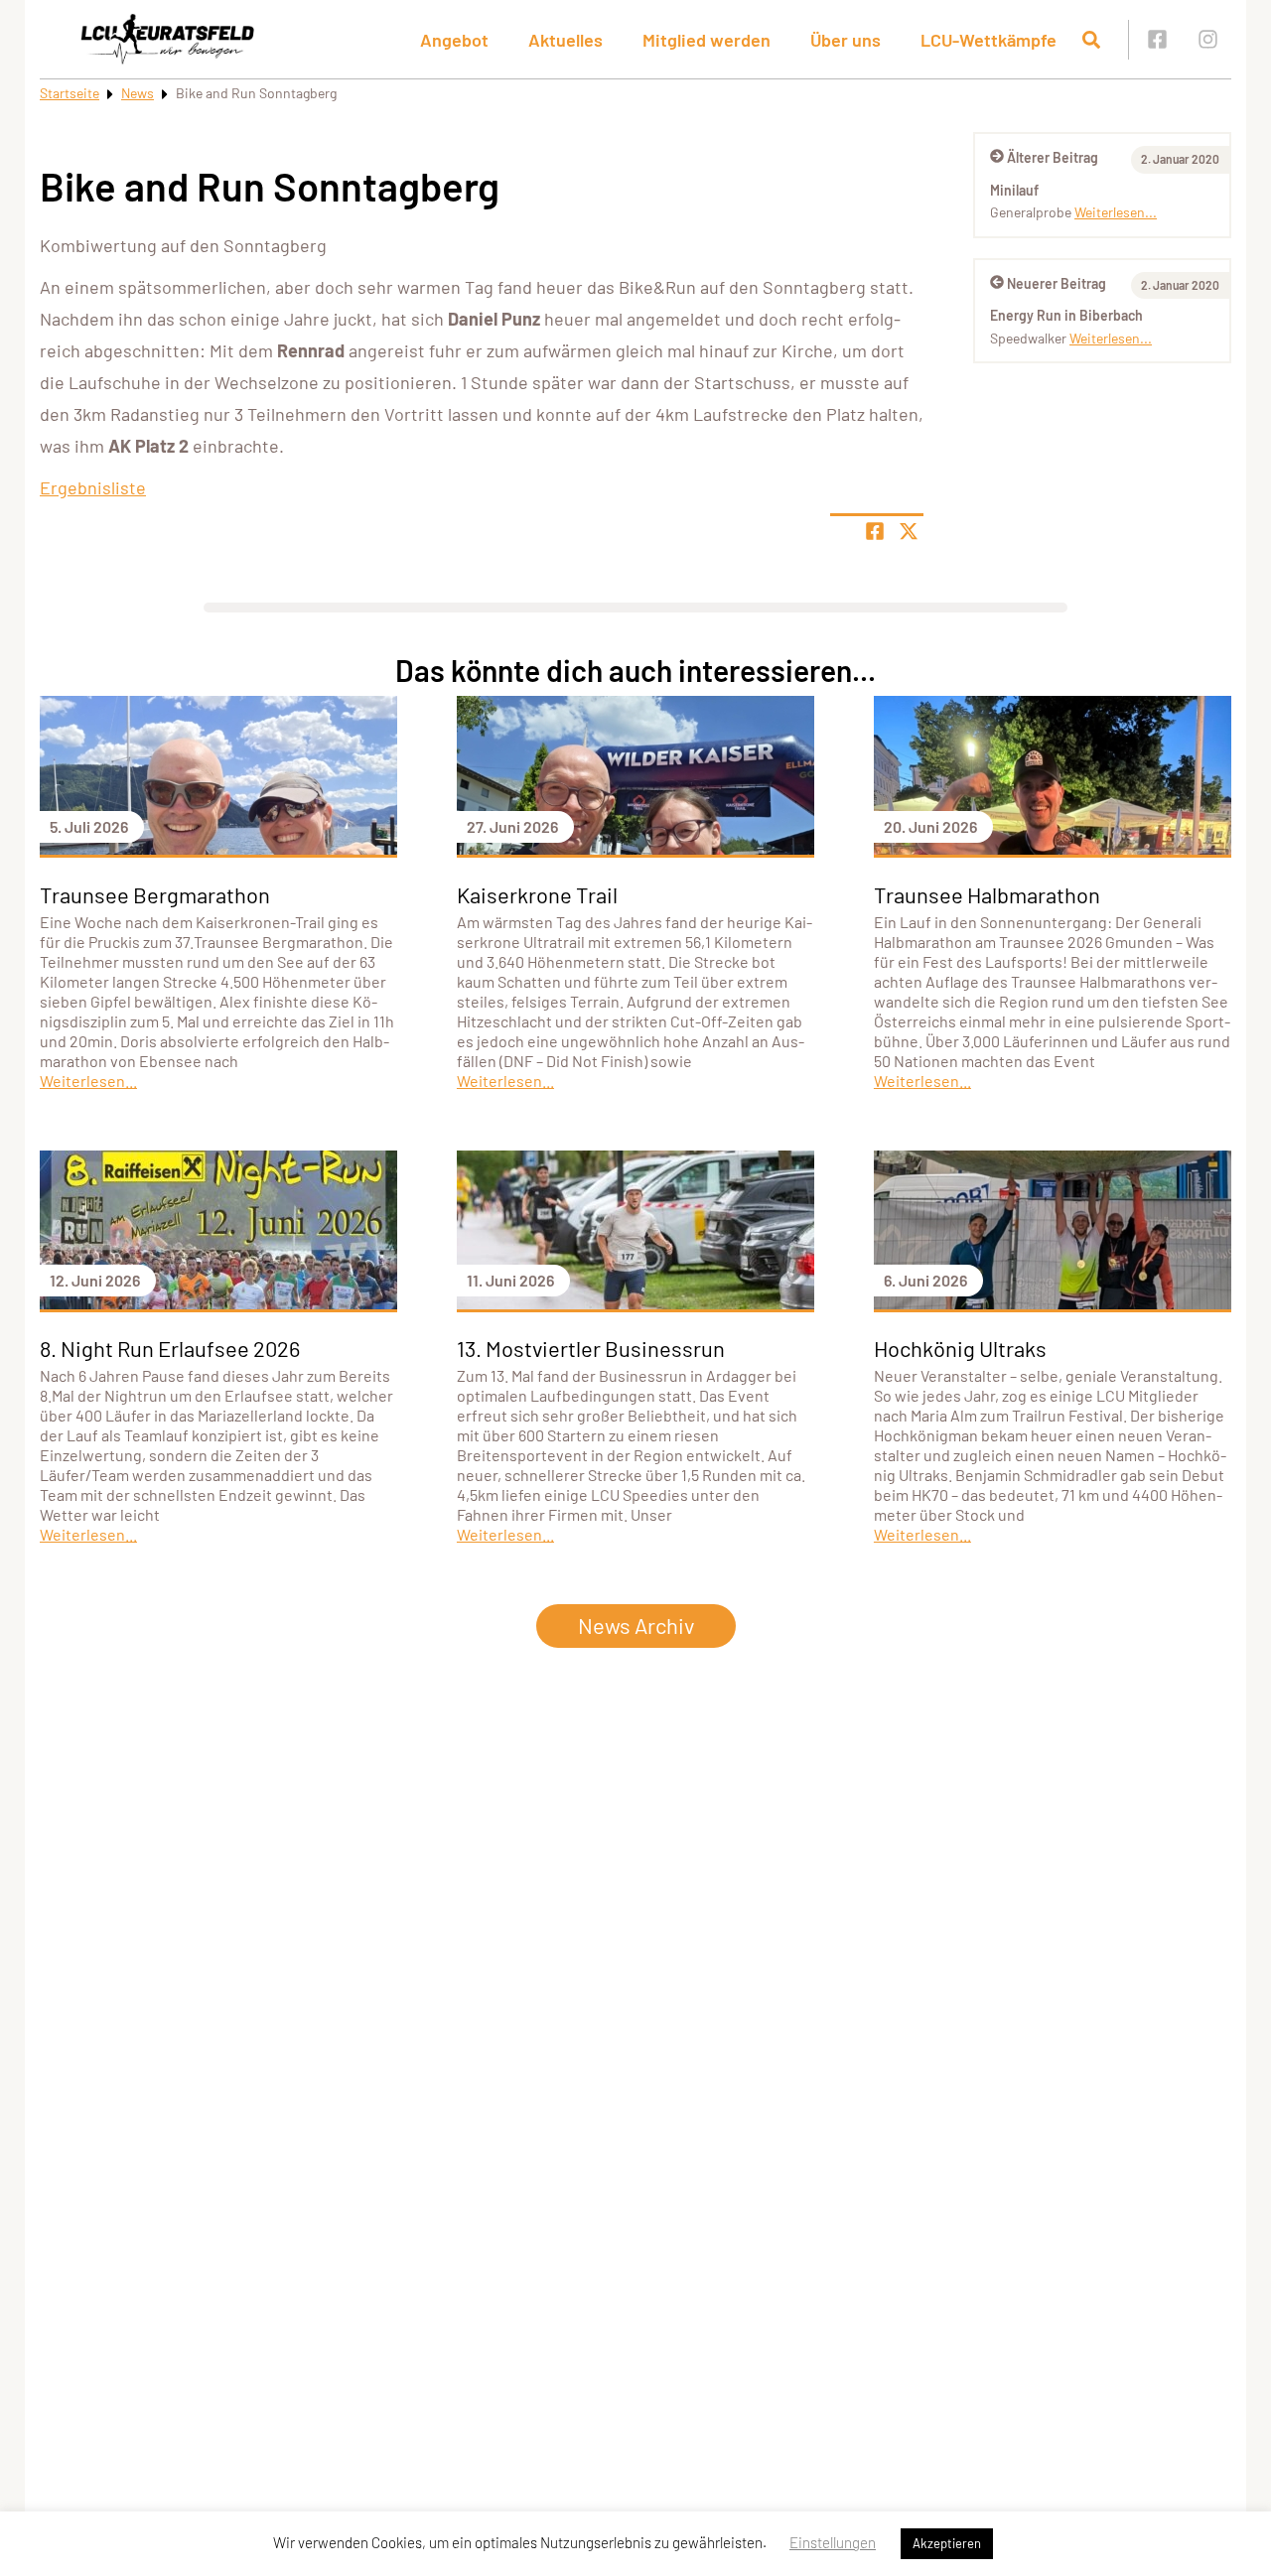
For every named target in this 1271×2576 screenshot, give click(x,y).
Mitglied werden (706, 40)
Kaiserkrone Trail (537, 894)
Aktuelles (565, 40)
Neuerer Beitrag (1057, 283)
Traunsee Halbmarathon (987, 894)
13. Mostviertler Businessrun (591, 1348)
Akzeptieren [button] (947, 2543)
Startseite (70, 93)
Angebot (454, 40)
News (138, 93)
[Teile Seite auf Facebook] (875, 531)
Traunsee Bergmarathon (155, 894)
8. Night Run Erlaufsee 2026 (170, 1348)
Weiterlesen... (1116, 212)
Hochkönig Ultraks (960, 1348)
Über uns (846, 40)
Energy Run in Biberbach (1066, 315)
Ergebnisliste (93, 487)
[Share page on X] (909, 531)
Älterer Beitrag (1053, 157)
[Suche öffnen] (1091, 40)
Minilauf (1014, 190)
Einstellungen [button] (833, 2542)
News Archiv (636, 1625)
